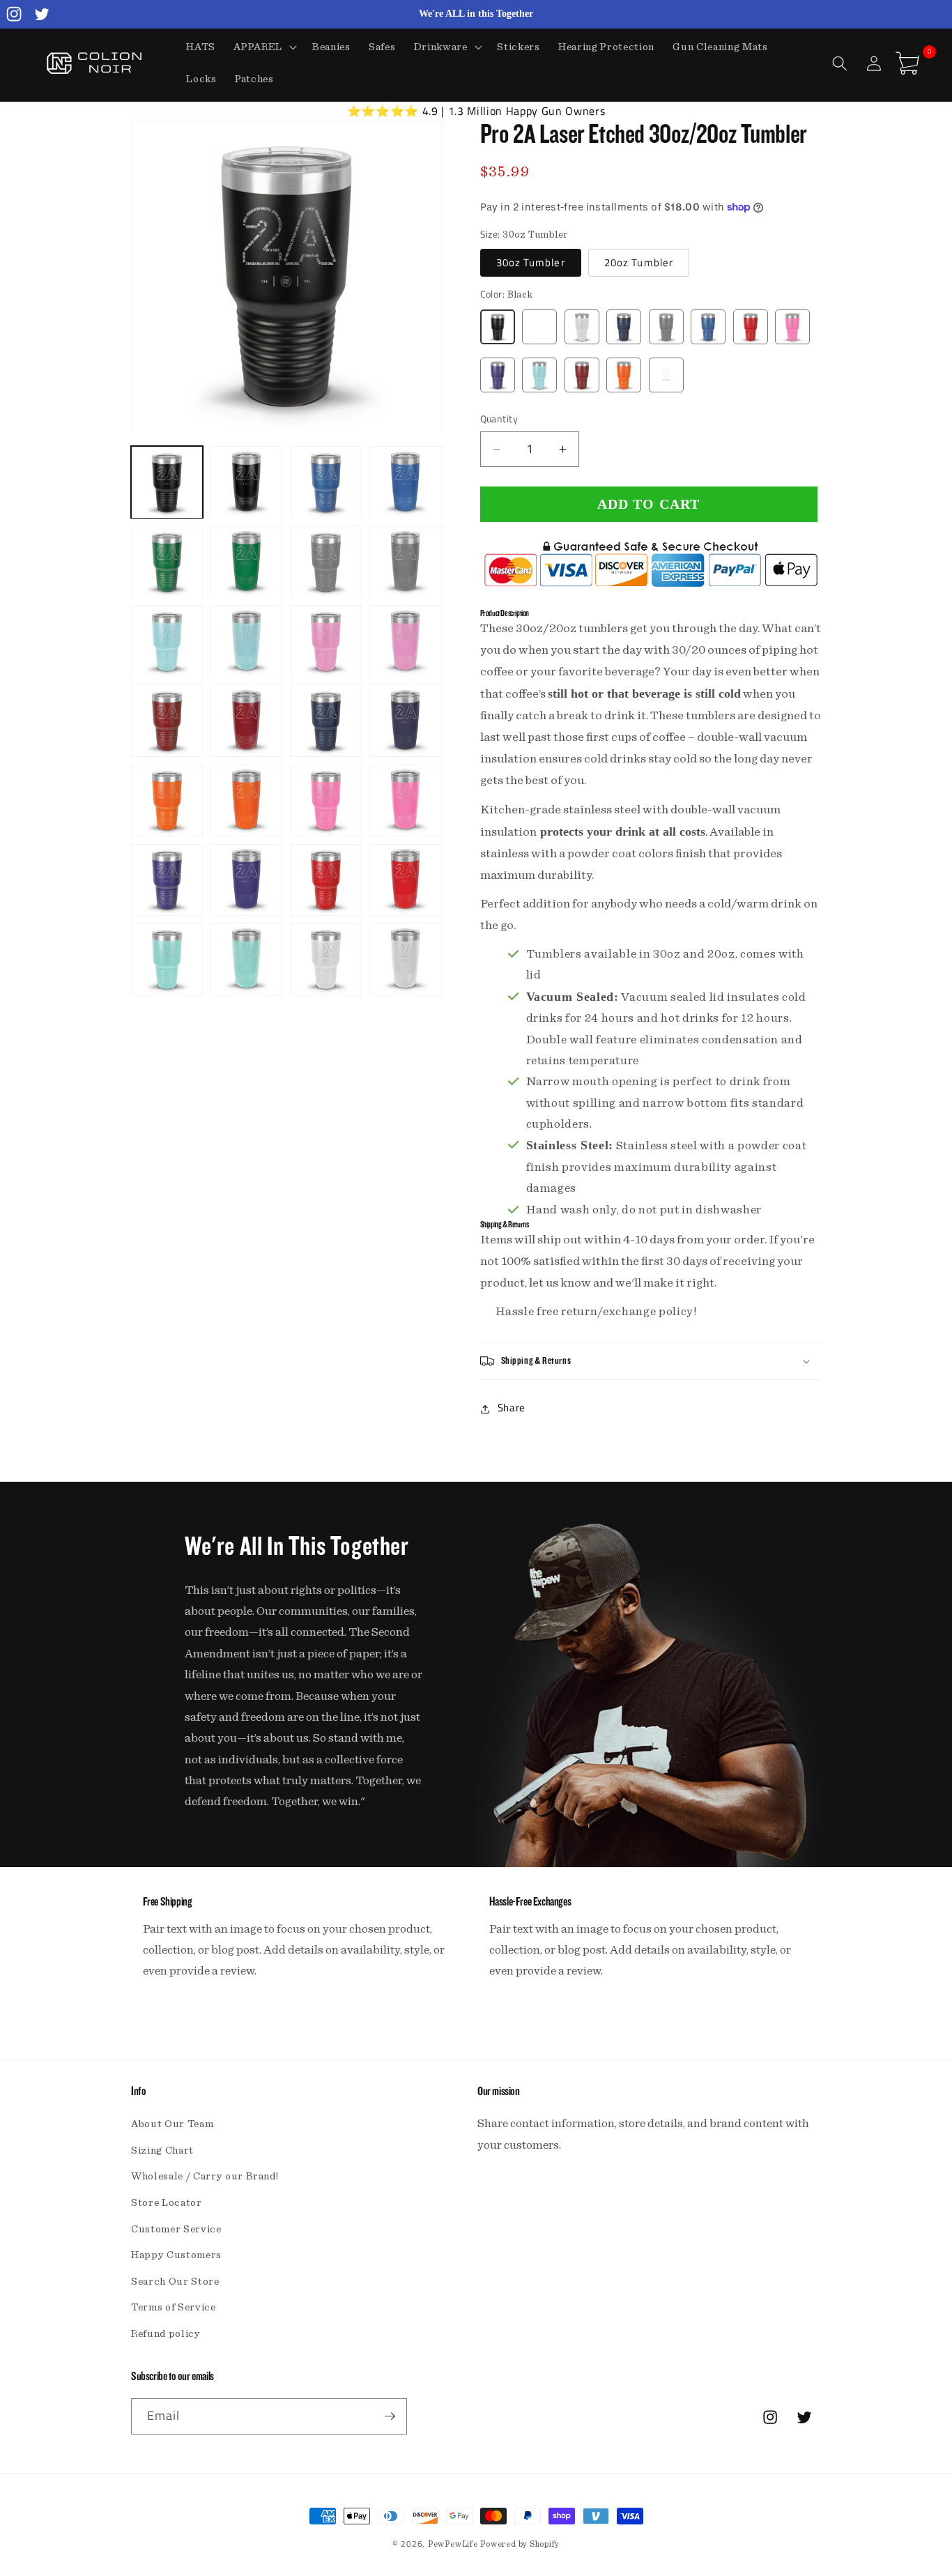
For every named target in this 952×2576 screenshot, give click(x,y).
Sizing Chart (162, 2150)
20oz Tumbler (639, 263)
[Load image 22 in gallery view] (246, 880)
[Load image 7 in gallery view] (326, 562)
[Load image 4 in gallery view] (405, 483)
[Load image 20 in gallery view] (405, 800)
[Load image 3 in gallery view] (326, 483)
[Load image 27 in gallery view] (326, 959)
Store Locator (167, 2203)
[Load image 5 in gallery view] (167, 562)
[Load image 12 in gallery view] (405, 642)
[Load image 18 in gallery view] (246, 800)
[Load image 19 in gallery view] (326, 800)
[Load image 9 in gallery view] (167, 642)
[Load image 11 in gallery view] (326, 642)
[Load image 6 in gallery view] (246, 562)
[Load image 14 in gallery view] (246, 721)
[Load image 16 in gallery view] (405, 721)
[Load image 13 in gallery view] (167, 721)
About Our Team (172, 2124)
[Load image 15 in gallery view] (326, 721)
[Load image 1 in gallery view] (167, 483)
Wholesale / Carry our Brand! (205, 2176)
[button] (264, 47)
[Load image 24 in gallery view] (405, 880)
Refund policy (166, 2334)
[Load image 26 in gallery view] (246, 959)
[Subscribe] (390, 2416)
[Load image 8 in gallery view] (405, 562)
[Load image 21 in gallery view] (167, 880)
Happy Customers (176, 2255)
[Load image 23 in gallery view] (326, 880)
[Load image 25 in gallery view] (167, 959)
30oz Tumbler (531, 263)
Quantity (499, 420)
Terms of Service (174, 2307)
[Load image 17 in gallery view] (167, 800)
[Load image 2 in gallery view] (246, 483)
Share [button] (512, 1408)
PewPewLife (453, 2544)
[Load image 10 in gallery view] (246, 642)
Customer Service (176, 2229)
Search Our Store (175, 2282)
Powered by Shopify (520, 2544)
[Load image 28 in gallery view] (405, 959)
